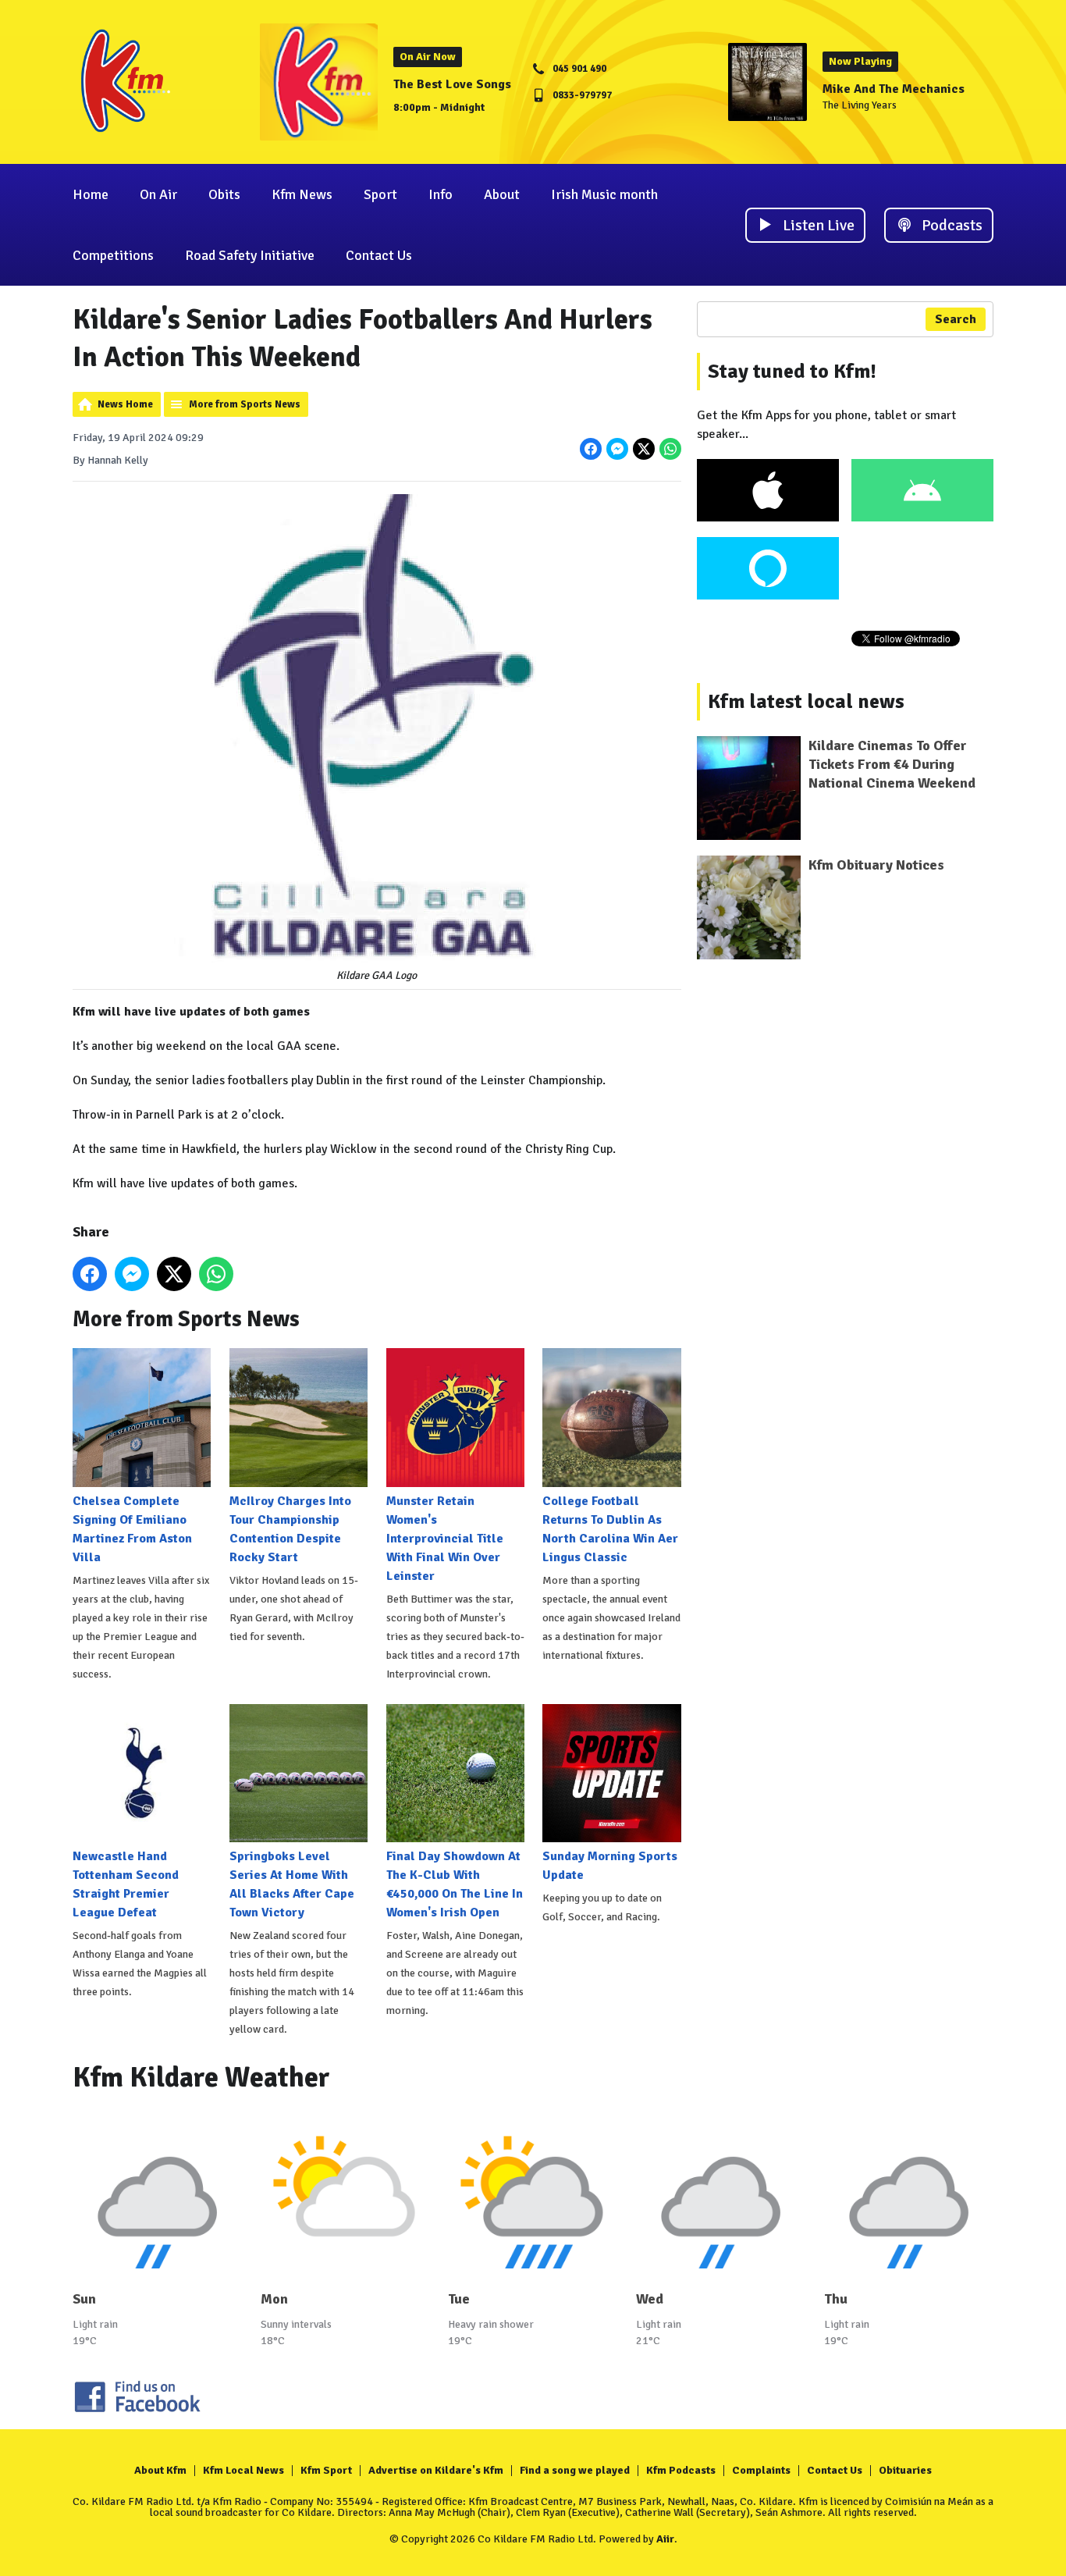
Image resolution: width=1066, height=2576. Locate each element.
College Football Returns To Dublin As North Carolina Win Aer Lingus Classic (610, 1529)
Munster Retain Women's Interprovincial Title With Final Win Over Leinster (445, 1538)
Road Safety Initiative (250, 255)
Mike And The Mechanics (894, 89)
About (502, 194)
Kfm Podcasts (681, 2470)
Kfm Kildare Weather (201, 2078)
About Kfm (160, 2470)
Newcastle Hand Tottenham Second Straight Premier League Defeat (126, 1884)
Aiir (665, 2539)
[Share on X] (644, 449)
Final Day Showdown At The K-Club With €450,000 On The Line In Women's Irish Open (455, 1884)
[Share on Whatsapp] (670, 449)
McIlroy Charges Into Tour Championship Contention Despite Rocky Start (290, 1529)
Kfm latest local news (806, 702)
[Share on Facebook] (591, 449)
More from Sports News (245, 404)
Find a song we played (575, 2470)
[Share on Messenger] (617, 449)
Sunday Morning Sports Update (610, 1866)
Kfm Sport (326, 2470)
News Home (125, 404)
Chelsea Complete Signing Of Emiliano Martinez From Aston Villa (132, 1529)
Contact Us (379, 255)
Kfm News (302, 194)
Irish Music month (604, 194)
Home (91, 194)
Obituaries (905, 2470)
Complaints (761, 2470)
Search (956, 319)
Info (441, 194)
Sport (380, 194)
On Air (158, 194)
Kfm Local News (243, 2470)
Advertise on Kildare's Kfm (436, 2470)
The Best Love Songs (452, 84)
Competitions (113, 255)
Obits (224, 194)
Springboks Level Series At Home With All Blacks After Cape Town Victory (292, 1884)
